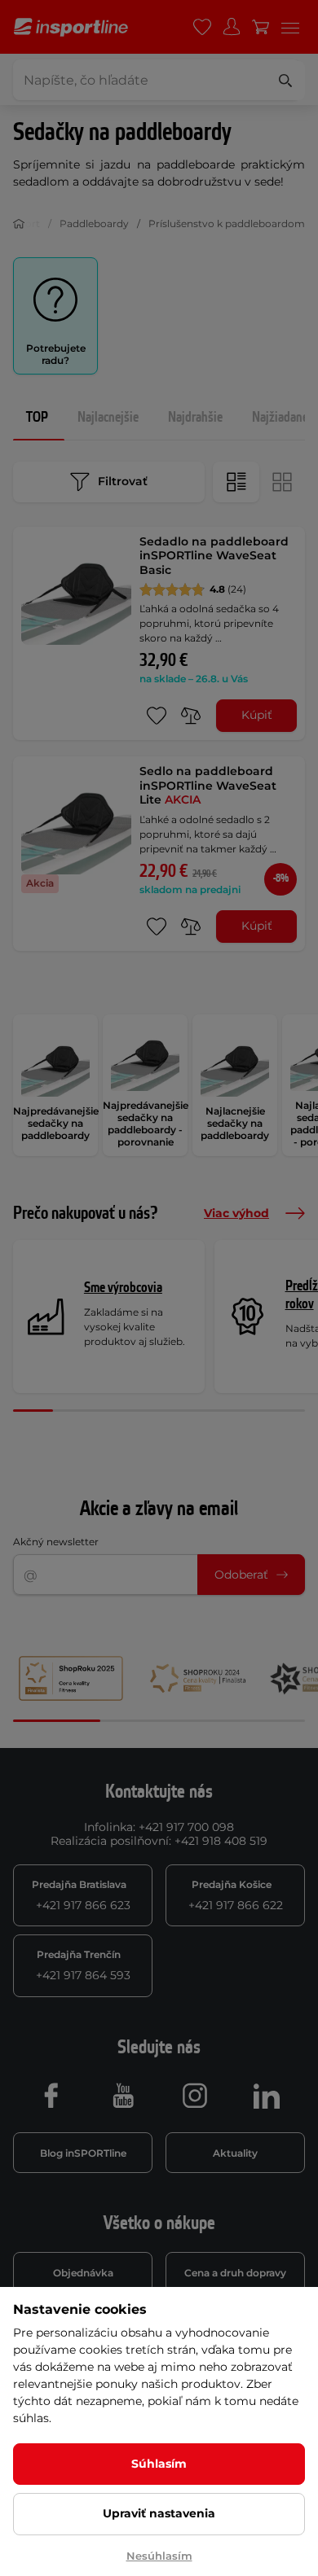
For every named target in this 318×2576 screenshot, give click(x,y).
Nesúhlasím (159, 2556)
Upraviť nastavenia (159, 2513)
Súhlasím (159, 2464)
